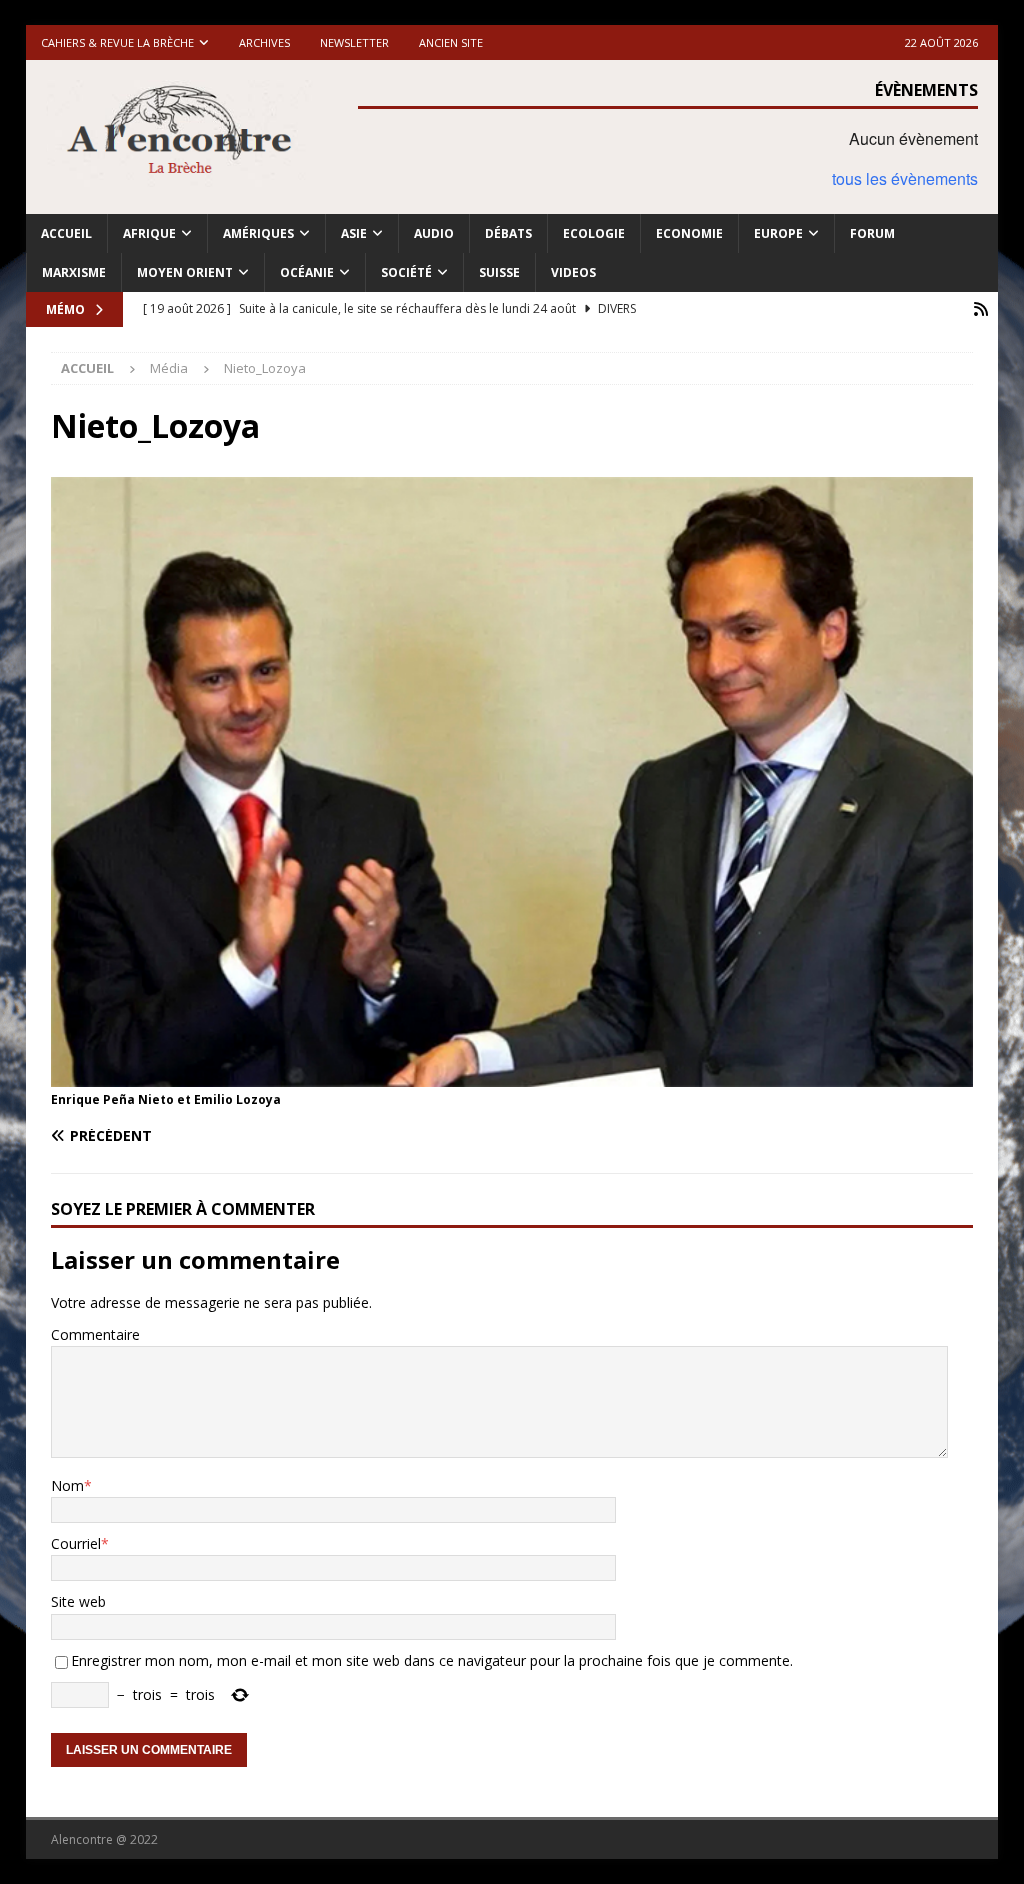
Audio (434, 233)
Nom (67, 1485)
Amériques (258, 233)
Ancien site (451, 42)
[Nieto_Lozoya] (512, 1075)
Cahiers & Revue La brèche (117, 42)
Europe (778, 233)
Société (406, 272)
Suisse (499, 272)
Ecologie (594, 233)
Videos (573, 272)
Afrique (149, 233)
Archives (264, 42)
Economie (689, 233)
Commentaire (95, 1334)
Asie (354, 233)
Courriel (76, 1543)
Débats (508, 233)
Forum (872, 233)
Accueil (66, 233)
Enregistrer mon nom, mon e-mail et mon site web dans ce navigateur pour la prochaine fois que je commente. (432, 1660)
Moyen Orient (185, 272)
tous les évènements (905, 178)
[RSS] (980, 309)
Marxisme (74, 272)
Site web (78, 1601)
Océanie (307, 272)
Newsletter (354, 42)
